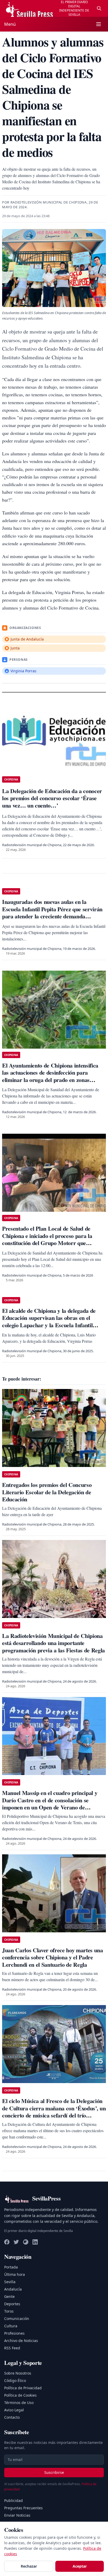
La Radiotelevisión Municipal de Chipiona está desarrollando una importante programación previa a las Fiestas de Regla (53, 1643)
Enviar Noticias (17, 2515)
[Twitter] (16, 2242)
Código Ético (15, 2380)
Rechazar (29, 2566)
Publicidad (13, 2500)
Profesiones (14, 2333)
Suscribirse (54, 2472)
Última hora (15, 2274)
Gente (9, 2296)
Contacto (12, 2417)
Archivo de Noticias (21, 2341)
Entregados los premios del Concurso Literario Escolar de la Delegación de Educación (47, 1492)
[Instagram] (26, 2242)
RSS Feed (12, 2348)
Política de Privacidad (23, 2388)
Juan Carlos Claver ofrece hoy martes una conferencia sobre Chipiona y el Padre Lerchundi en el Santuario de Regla (53, 1957)
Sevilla (10, 2282)
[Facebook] (7, 2242)
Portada (11, 2267)
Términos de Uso (19, 2403)
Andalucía (13, 2289)
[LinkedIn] (35, 2242)
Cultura (11, 2326)
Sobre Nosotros (18, 2373)
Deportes (12, 2304)
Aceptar (80, 2566)
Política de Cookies (20, 2395)
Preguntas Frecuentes (23, 2508)
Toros (9, 2311)
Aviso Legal (14, 2410)
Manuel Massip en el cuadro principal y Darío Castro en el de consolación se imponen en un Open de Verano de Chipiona (50, 1804)
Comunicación (17, 2319)
